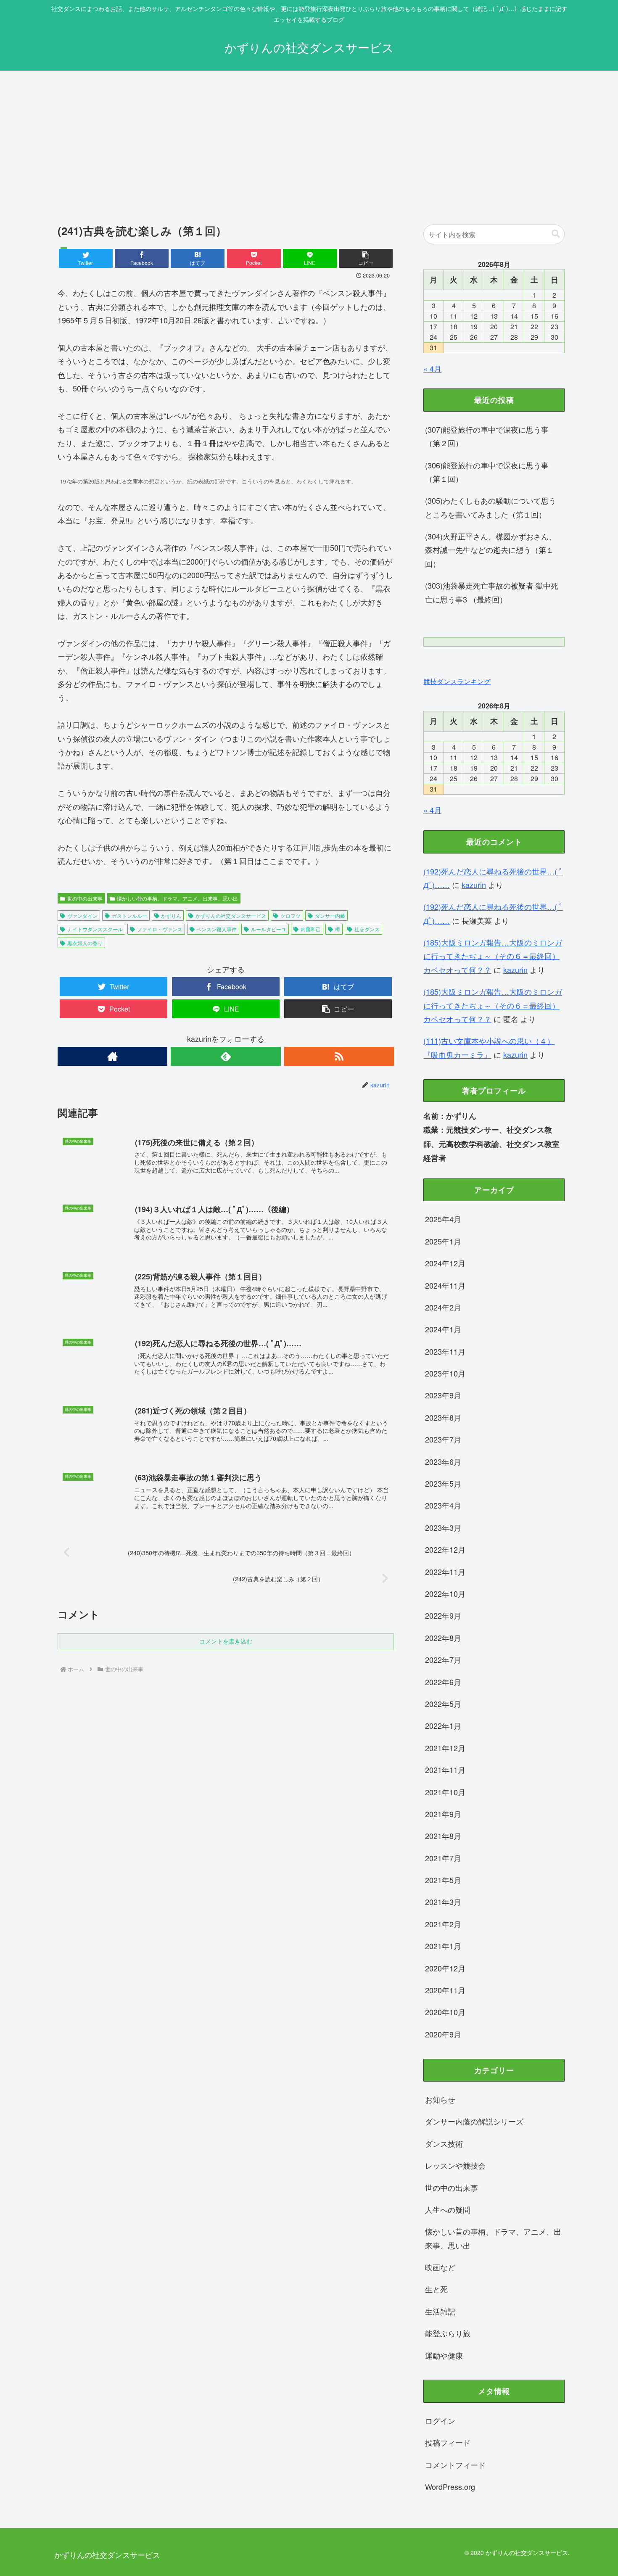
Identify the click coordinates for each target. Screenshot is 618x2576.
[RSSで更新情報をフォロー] (339, 1056)
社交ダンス (367, 929)
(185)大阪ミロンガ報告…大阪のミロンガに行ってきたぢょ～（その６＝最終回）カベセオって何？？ (493, 956)
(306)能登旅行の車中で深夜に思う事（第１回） (487, 472)
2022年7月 (443, 1659)
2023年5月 (443, 1483)
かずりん (171, 915)
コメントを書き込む (226, 1641)
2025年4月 (443, 1219)
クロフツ (291, 915)
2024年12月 (445, 1263)
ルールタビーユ (269, 929)
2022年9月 (443, 1615)
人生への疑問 (448, 2209)
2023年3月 (443, 1527)
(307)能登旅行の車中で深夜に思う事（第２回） (487, 436)
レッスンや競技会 (455, 2165)
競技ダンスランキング (457, 681)
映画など (440, 2267)
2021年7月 (443, 1858)
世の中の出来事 (85, 898)
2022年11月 (445, 1572)
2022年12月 (445, 1549)
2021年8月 (443, 1836)
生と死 (436, 2289)
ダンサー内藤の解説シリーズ (474, 2121)
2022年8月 (443, 1638)
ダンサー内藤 (330, 915)
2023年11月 (445, 1351)
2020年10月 (445, 2012)
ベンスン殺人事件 (217, 929)
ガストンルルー (129, 915)
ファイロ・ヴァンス (160, 929)
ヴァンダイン (82, 915)
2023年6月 (443, 1461)
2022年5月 (443, 1704)
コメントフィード (455, 2465)
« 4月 (432, 368)
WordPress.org (450, 2486)
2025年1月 (443, 1241)
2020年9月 (443, 2034)
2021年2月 (443, 1924)
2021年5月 (443, 1880)
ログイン (440, 2420)
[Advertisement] (309, 140)
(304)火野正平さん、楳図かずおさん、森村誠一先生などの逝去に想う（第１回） (491, 550)
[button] (366, 258)
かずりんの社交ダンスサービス (231, 915)
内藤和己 (311, 929)
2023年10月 (445, 1373)
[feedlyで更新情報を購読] (226, 1056)
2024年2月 (443, 1307)
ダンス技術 (444, 2143)
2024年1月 (443, 1329)
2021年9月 (443, 1814)
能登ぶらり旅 (448, 2333)
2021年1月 (443, 1946)
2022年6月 (443, 1682)
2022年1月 (443, 1725)
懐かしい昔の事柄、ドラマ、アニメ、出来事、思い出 (177, 898)
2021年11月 (445, 1770)
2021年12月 (445, 1748)
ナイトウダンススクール (95, 929)
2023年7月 (443, 1439)
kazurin (474, 885)
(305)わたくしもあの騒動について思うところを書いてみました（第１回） (491, 507)
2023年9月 (443, 1395)
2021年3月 (443, 1902)
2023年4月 (443, 1505)
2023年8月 (443, 1417)
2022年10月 (445, 1593)
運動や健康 (444, 2355)
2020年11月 (445, 1990)
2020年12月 (445, 1968)
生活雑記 (440, 2311)
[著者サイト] (112, 1056)
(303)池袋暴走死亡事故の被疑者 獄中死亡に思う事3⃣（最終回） (492, 592)
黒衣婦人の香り (85, 943)
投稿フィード (448, 2442)
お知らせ (440, 2099)
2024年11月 (445, 1285)
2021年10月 (445, 1792)
